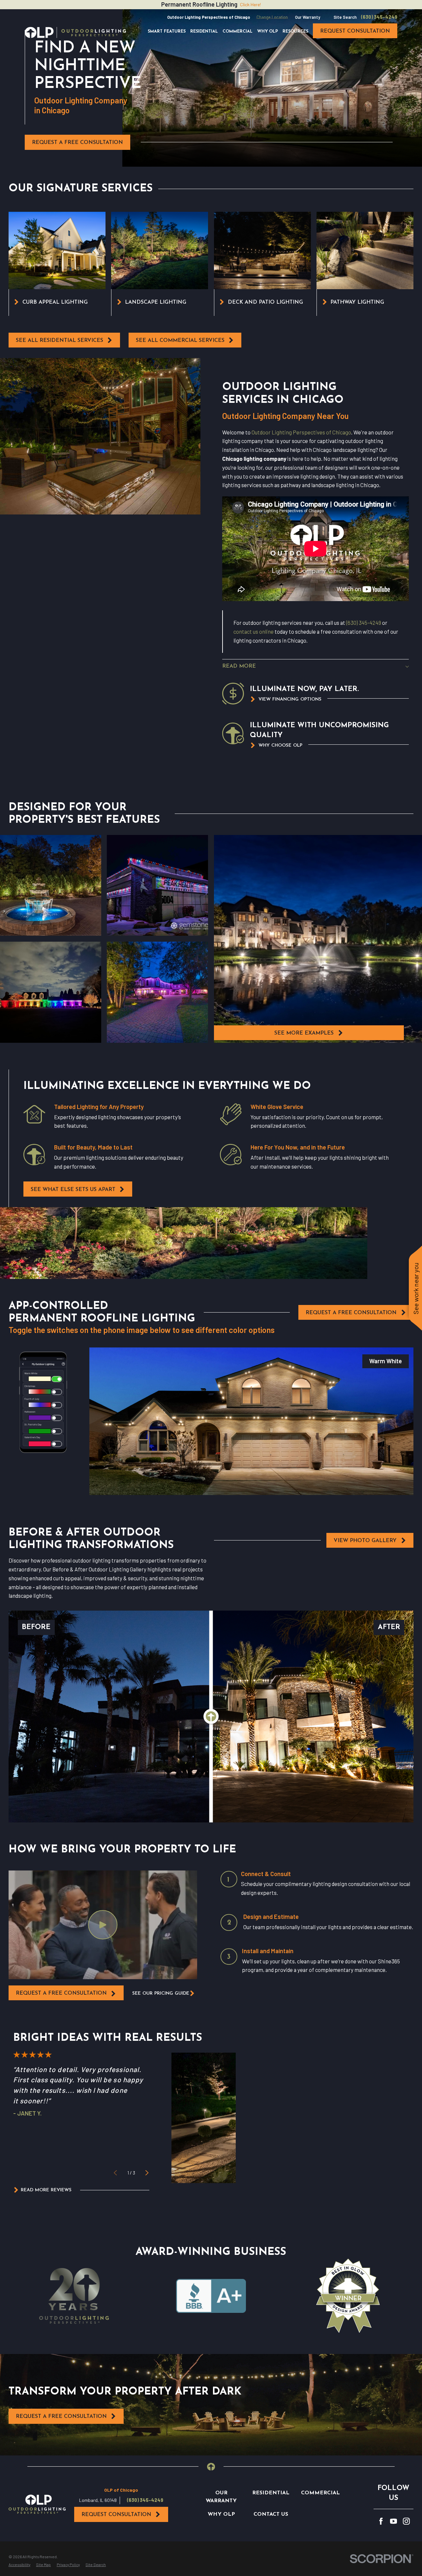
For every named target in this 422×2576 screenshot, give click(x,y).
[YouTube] (393, 2521)
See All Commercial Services (180, 341)
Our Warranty (308, 17)
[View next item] (147, 2173)
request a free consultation (61, 1993)
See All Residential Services (60, 341)
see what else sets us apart (73, 1190)
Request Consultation (116, 2515)
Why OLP (221, 2514)
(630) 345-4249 (379, 17)
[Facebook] (381, 2521)
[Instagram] (406, 2521)
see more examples (304, 1033)
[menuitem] (19, 2565)
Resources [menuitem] (295, 32)
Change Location (272, 17)
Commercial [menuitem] (238, 32)
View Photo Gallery (365, 1541)
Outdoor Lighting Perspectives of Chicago (301, 432)
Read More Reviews (46, 2190)
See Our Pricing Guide (161, 1994)
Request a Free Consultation (77, 143)
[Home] (75, 32)
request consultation (355, 31)
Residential (271, 2493)
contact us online (254, 631)
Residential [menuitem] (204, 32)
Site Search (345, 17)
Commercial (320, 2493)
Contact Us (271, 2514)
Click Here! (250, 4)
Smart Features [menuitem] (167, 32)
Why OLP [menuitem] (268, 32)
